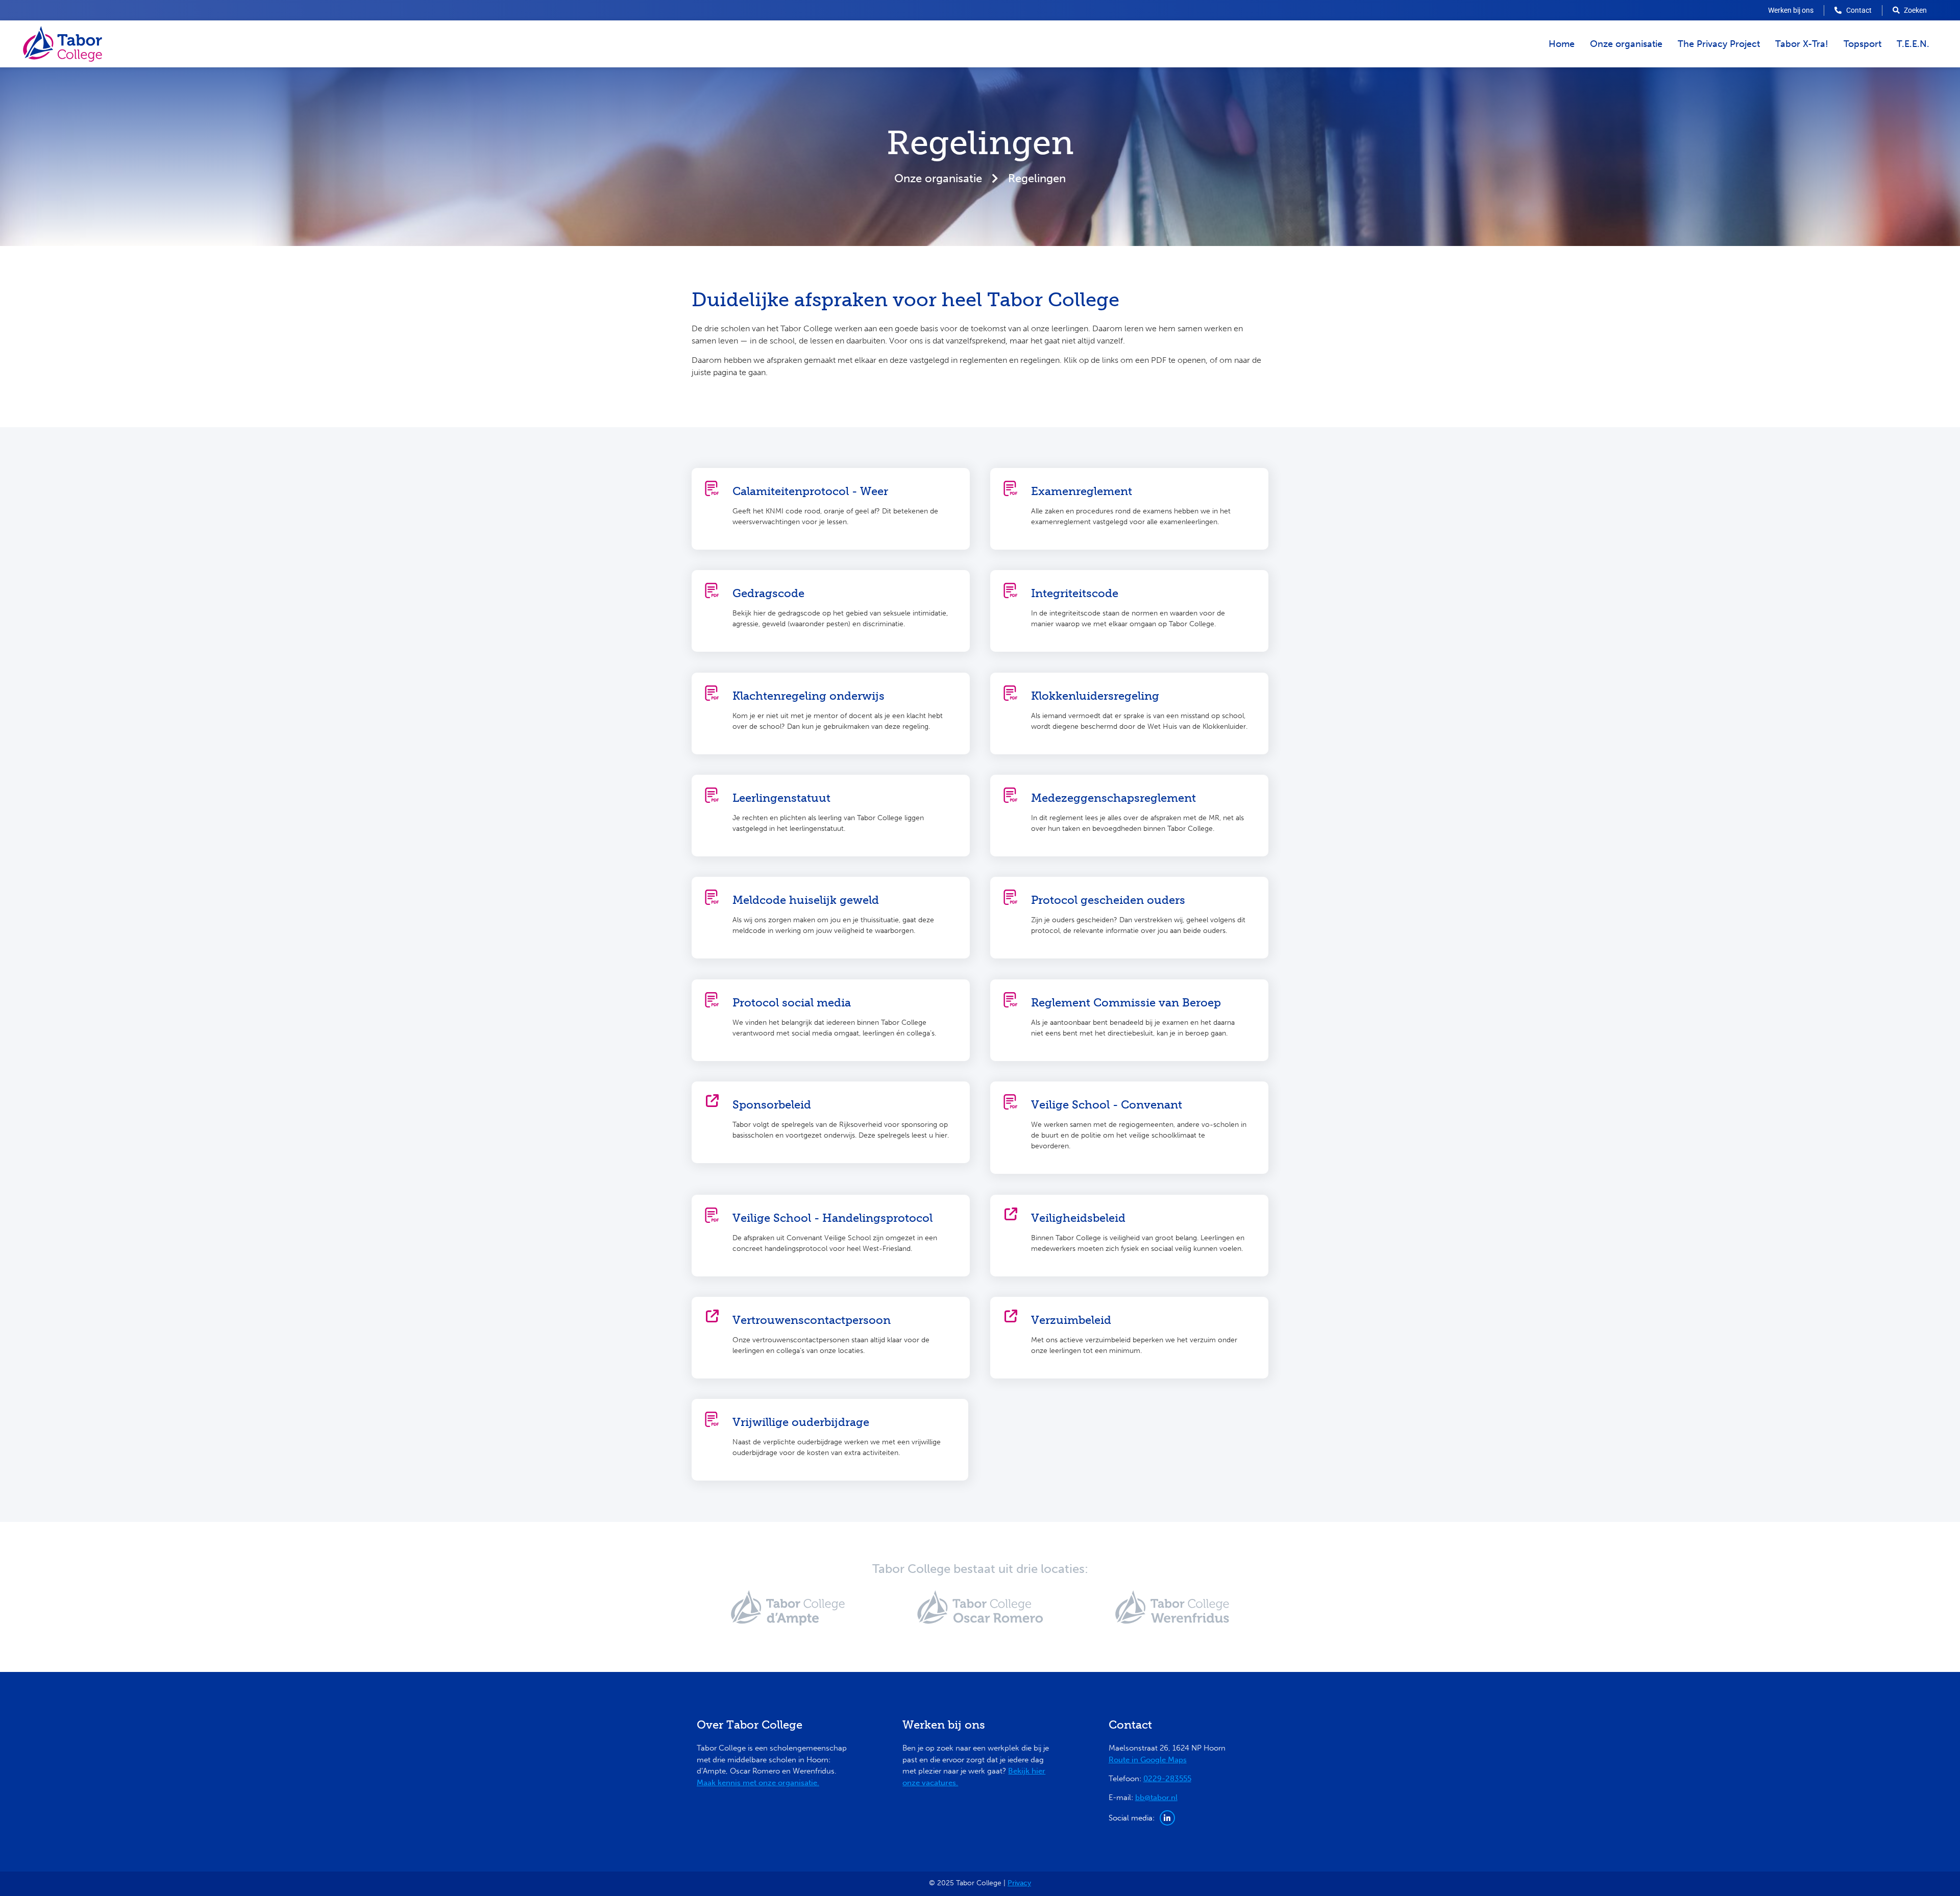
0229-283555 (1167, 1779)
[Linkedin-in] (1167, 1818)
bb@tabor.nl (1156, 1797)
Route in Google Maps (1148, 1760)
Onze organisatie (1626, 44)
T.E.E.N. (1913, 44)
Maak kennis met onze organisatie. (758, 1783)
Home (1562, 44)
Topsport (1863, 44)
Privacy (1019, 1883)
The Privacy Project (1719, 44)
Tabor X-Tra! (1802, 44)
